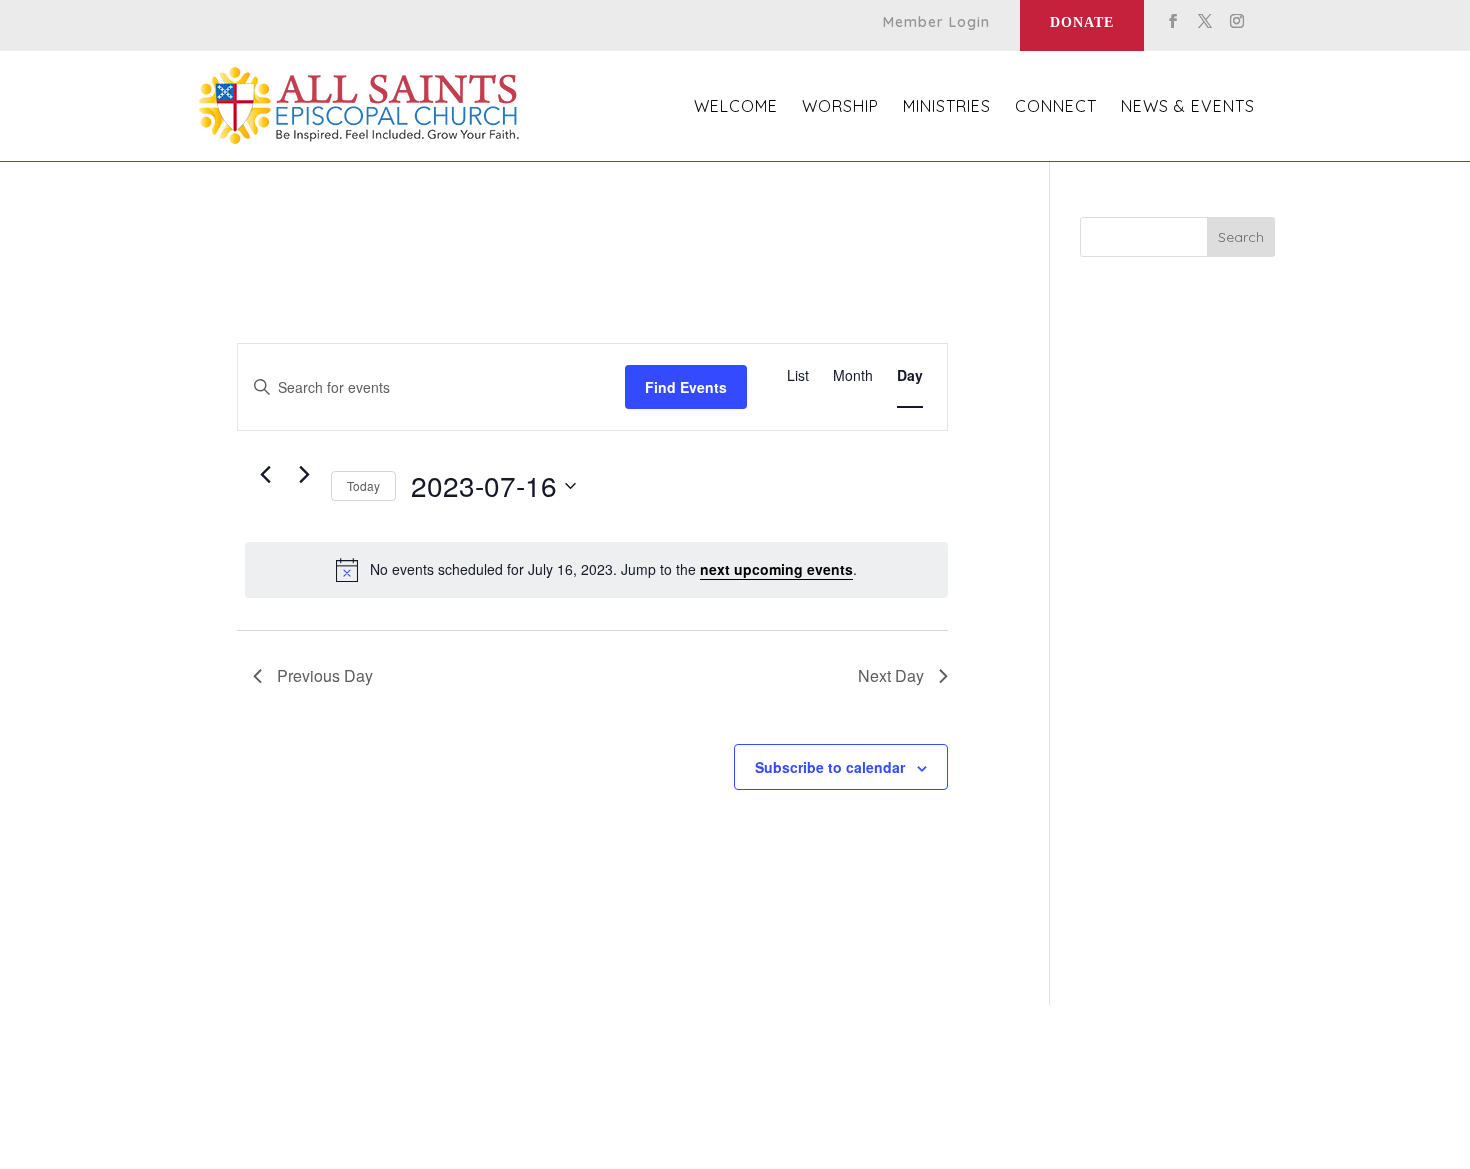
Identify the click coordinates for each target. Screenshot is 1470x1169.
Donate (1082, 22)
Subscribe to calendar (830, 767)
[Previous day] (265, 475)
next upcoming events (776, 569)
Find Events (686, 387)
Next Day (891, 675)
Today (363, 485)
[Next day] (304, 475)
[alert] (596, 570)
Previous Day (325, 675)
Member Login (936, 23)
